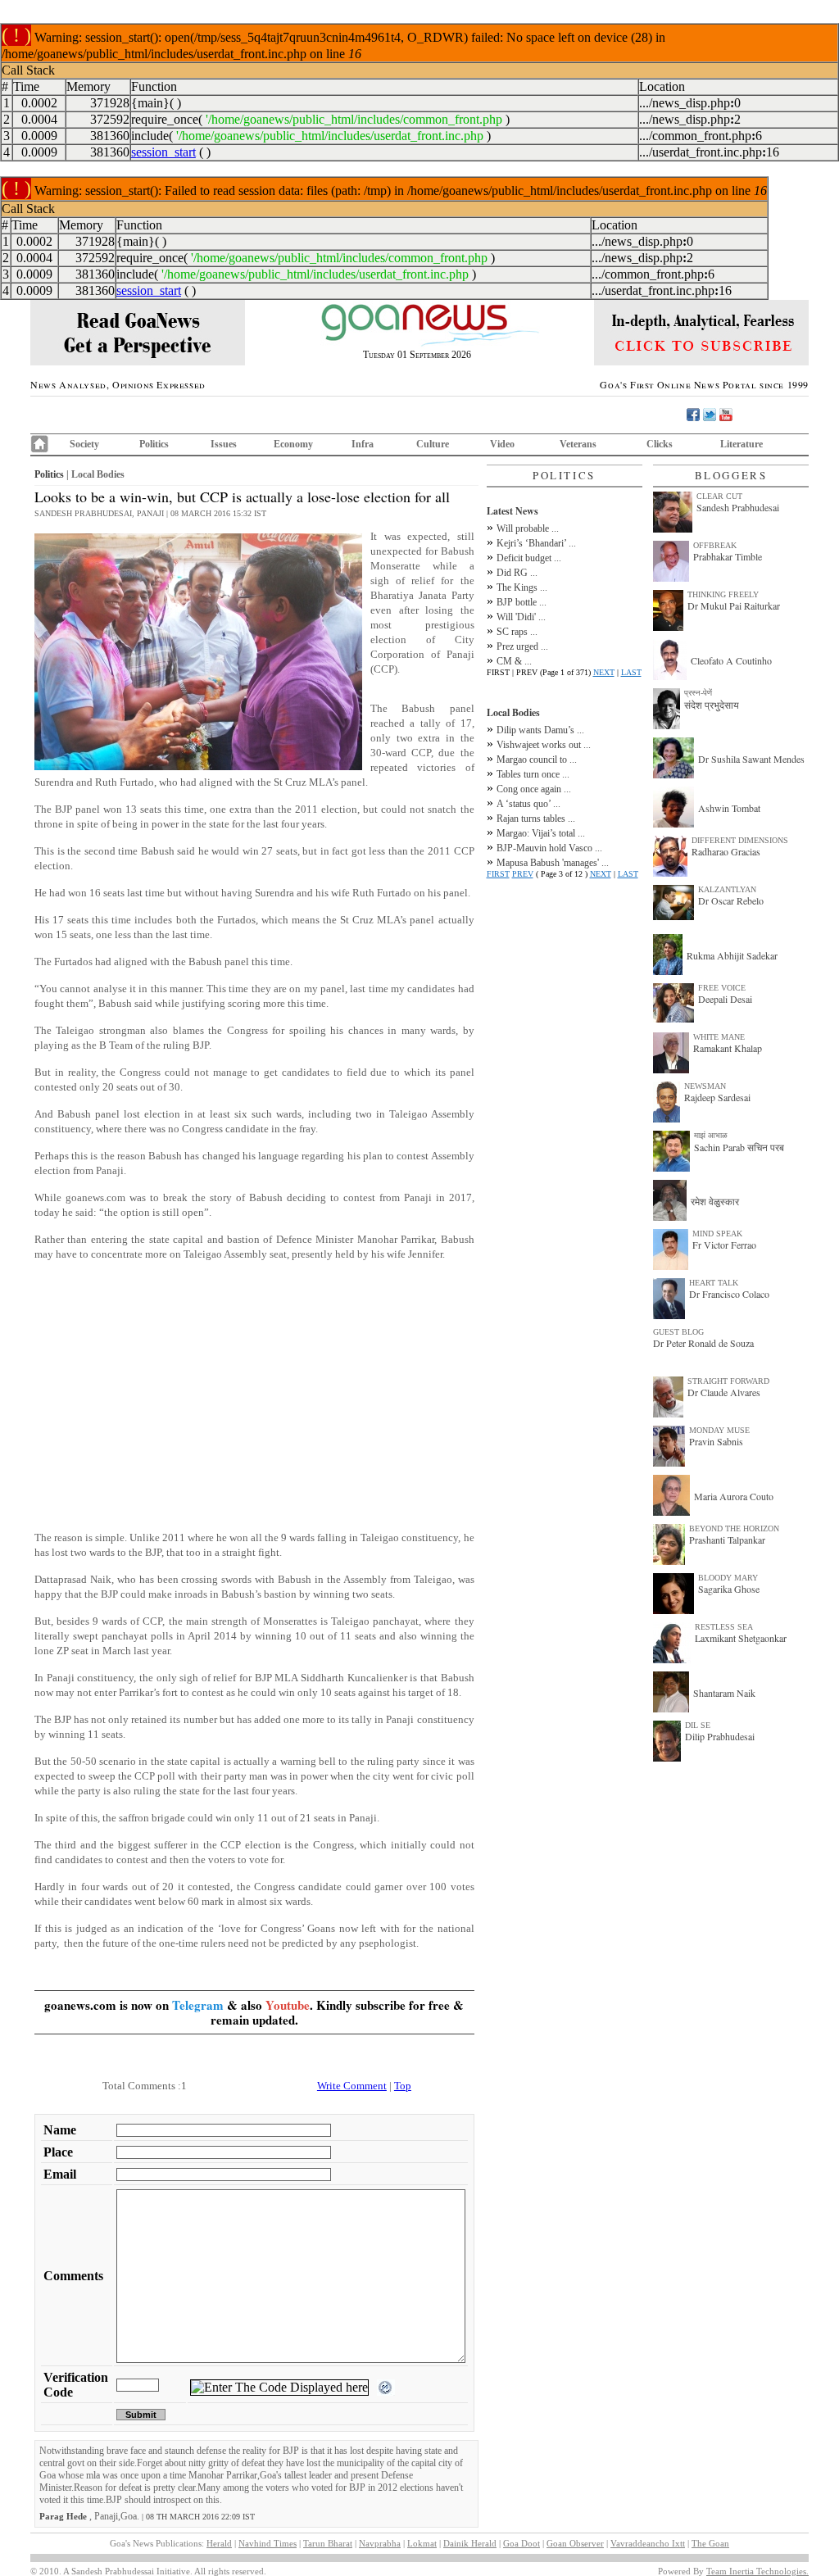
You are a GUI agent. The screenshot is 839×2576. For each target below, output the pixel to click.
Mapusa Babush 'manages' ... (553, 863)
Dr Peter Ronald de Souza (703, 1343)
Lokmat (422, 2543)
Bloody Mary (728, 1578)
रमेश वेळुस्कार (715, 1201)
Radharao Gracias (726, 851)
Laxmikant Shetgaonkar (741, 1638)
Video (502, 444)
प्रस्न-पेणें (698, 693)
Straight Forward (728, 1381)
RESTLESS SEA (724, 1627)
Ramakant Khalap (728, 1048)
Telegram (198, 2005)
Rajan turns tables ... (536, 819)
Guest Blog (678, 1332)
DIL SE (698, 1725)
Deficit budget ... (529, 558)
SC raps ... (517, 632)
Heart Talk (714, 1283)
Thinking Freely (723, 594)
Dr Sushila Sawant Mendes (751, 759)
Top (403, 2086)
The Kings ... (522, 587)
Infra (363, 444)
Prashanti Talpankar (727, 1540)
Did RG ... (517, 573)
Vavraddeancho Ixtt (648, 2543)
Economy (293, 444)
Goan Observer (575, 2543)
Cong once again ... (534, 789)
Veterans (578, 444)
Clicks (660, 444)
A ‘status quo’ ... (528, 804)
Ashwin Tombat (729, 808)
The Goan (710, 2543)
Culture (433, 444)
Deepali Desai (725, 999)
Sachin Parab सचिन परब (739, 1147)
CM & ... (514, 661)
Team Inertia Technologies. (757, 2571)
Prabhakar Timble (728, 556)
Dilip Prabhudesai (720, 1736)
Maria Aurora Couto (734, 1496)
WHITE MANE (719, 1037)
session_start (163, 152)
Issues (224, 444)
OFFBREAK (715, 545)
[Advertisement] (254, 1404)
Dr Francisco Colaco (729, 1294)
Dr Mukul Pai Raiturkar (734, 605)
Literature (741, 444)
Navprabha (380, 2543)
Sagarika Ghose (729, 1589)
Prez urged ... (522, 646)
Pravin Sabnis (716, 1441)
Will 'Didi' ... (521, 617)
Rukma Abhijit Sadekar (732, 955)
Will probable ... (528, 528)
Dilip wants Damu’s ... (540, 730)
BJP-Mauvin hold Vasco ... (549, 848)
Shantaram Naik (724, 1693)
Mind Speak (717, 1234)
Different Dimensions (740, 840)
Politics (154, 444)
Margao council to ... (537, 760)
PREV (523, 874)
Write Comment (352, 2086)
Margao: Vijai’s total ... (541, 833)
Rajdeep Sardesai (717, 1097)
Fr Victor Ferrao (724, 1245)
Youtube (288, 2005)
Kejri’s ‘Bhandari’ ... (536, 543)
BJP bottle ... (522, 602)
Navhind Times (268, 2543)
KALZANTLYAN (727, 889)
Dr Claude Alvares (724, 1392)
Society (84, 444)
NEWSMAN (705, 1086)
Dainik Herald (470, 2543)
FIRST (498, 874)
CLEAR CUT (719, 496)
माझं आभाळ (711, 1135)
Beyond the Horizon (734, 1528)
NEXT (604, 672)
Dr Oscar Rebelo (731, 900)
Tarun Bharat (328, 2543)
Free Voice (722, 988)
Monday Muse (719, 1430)
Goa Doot (522, 2543)
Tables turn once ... (533, 774)
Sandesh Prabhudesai (738, 507)
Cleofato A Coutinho (731, 660)
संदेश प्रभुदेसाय (712, 705)
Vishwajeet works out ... (544, 745)
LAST (631, 672)
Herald (219, 2543)
